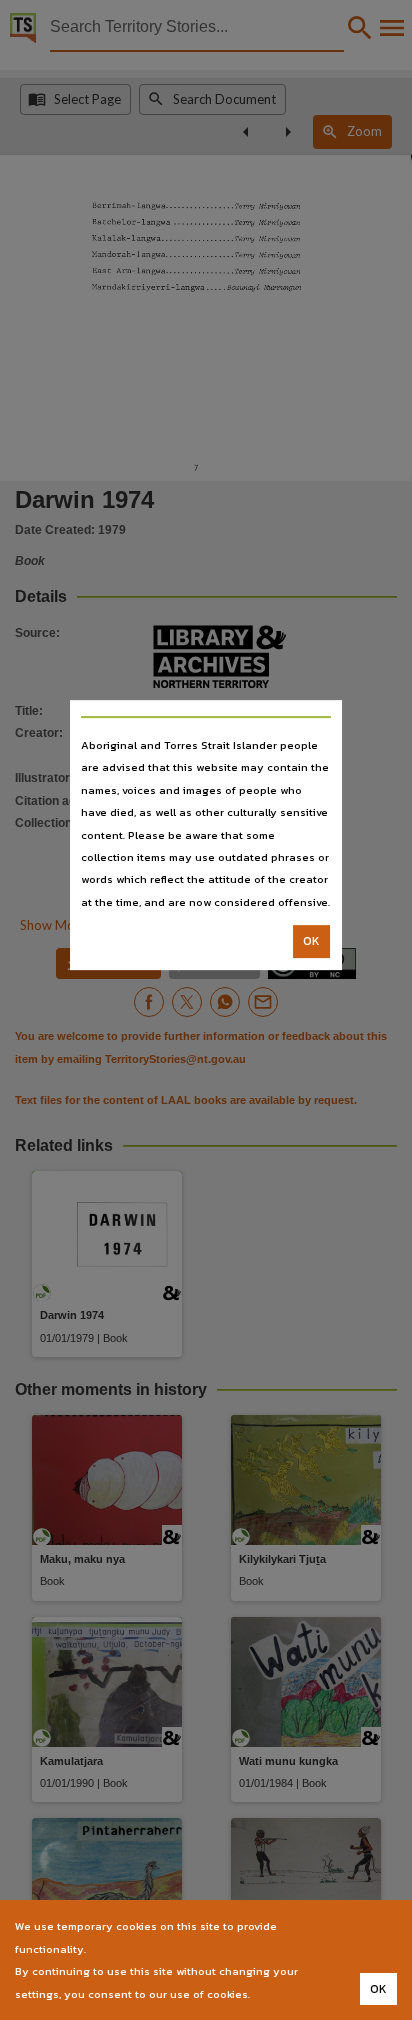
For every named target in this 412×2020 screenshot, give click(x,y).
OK (311, 941)
